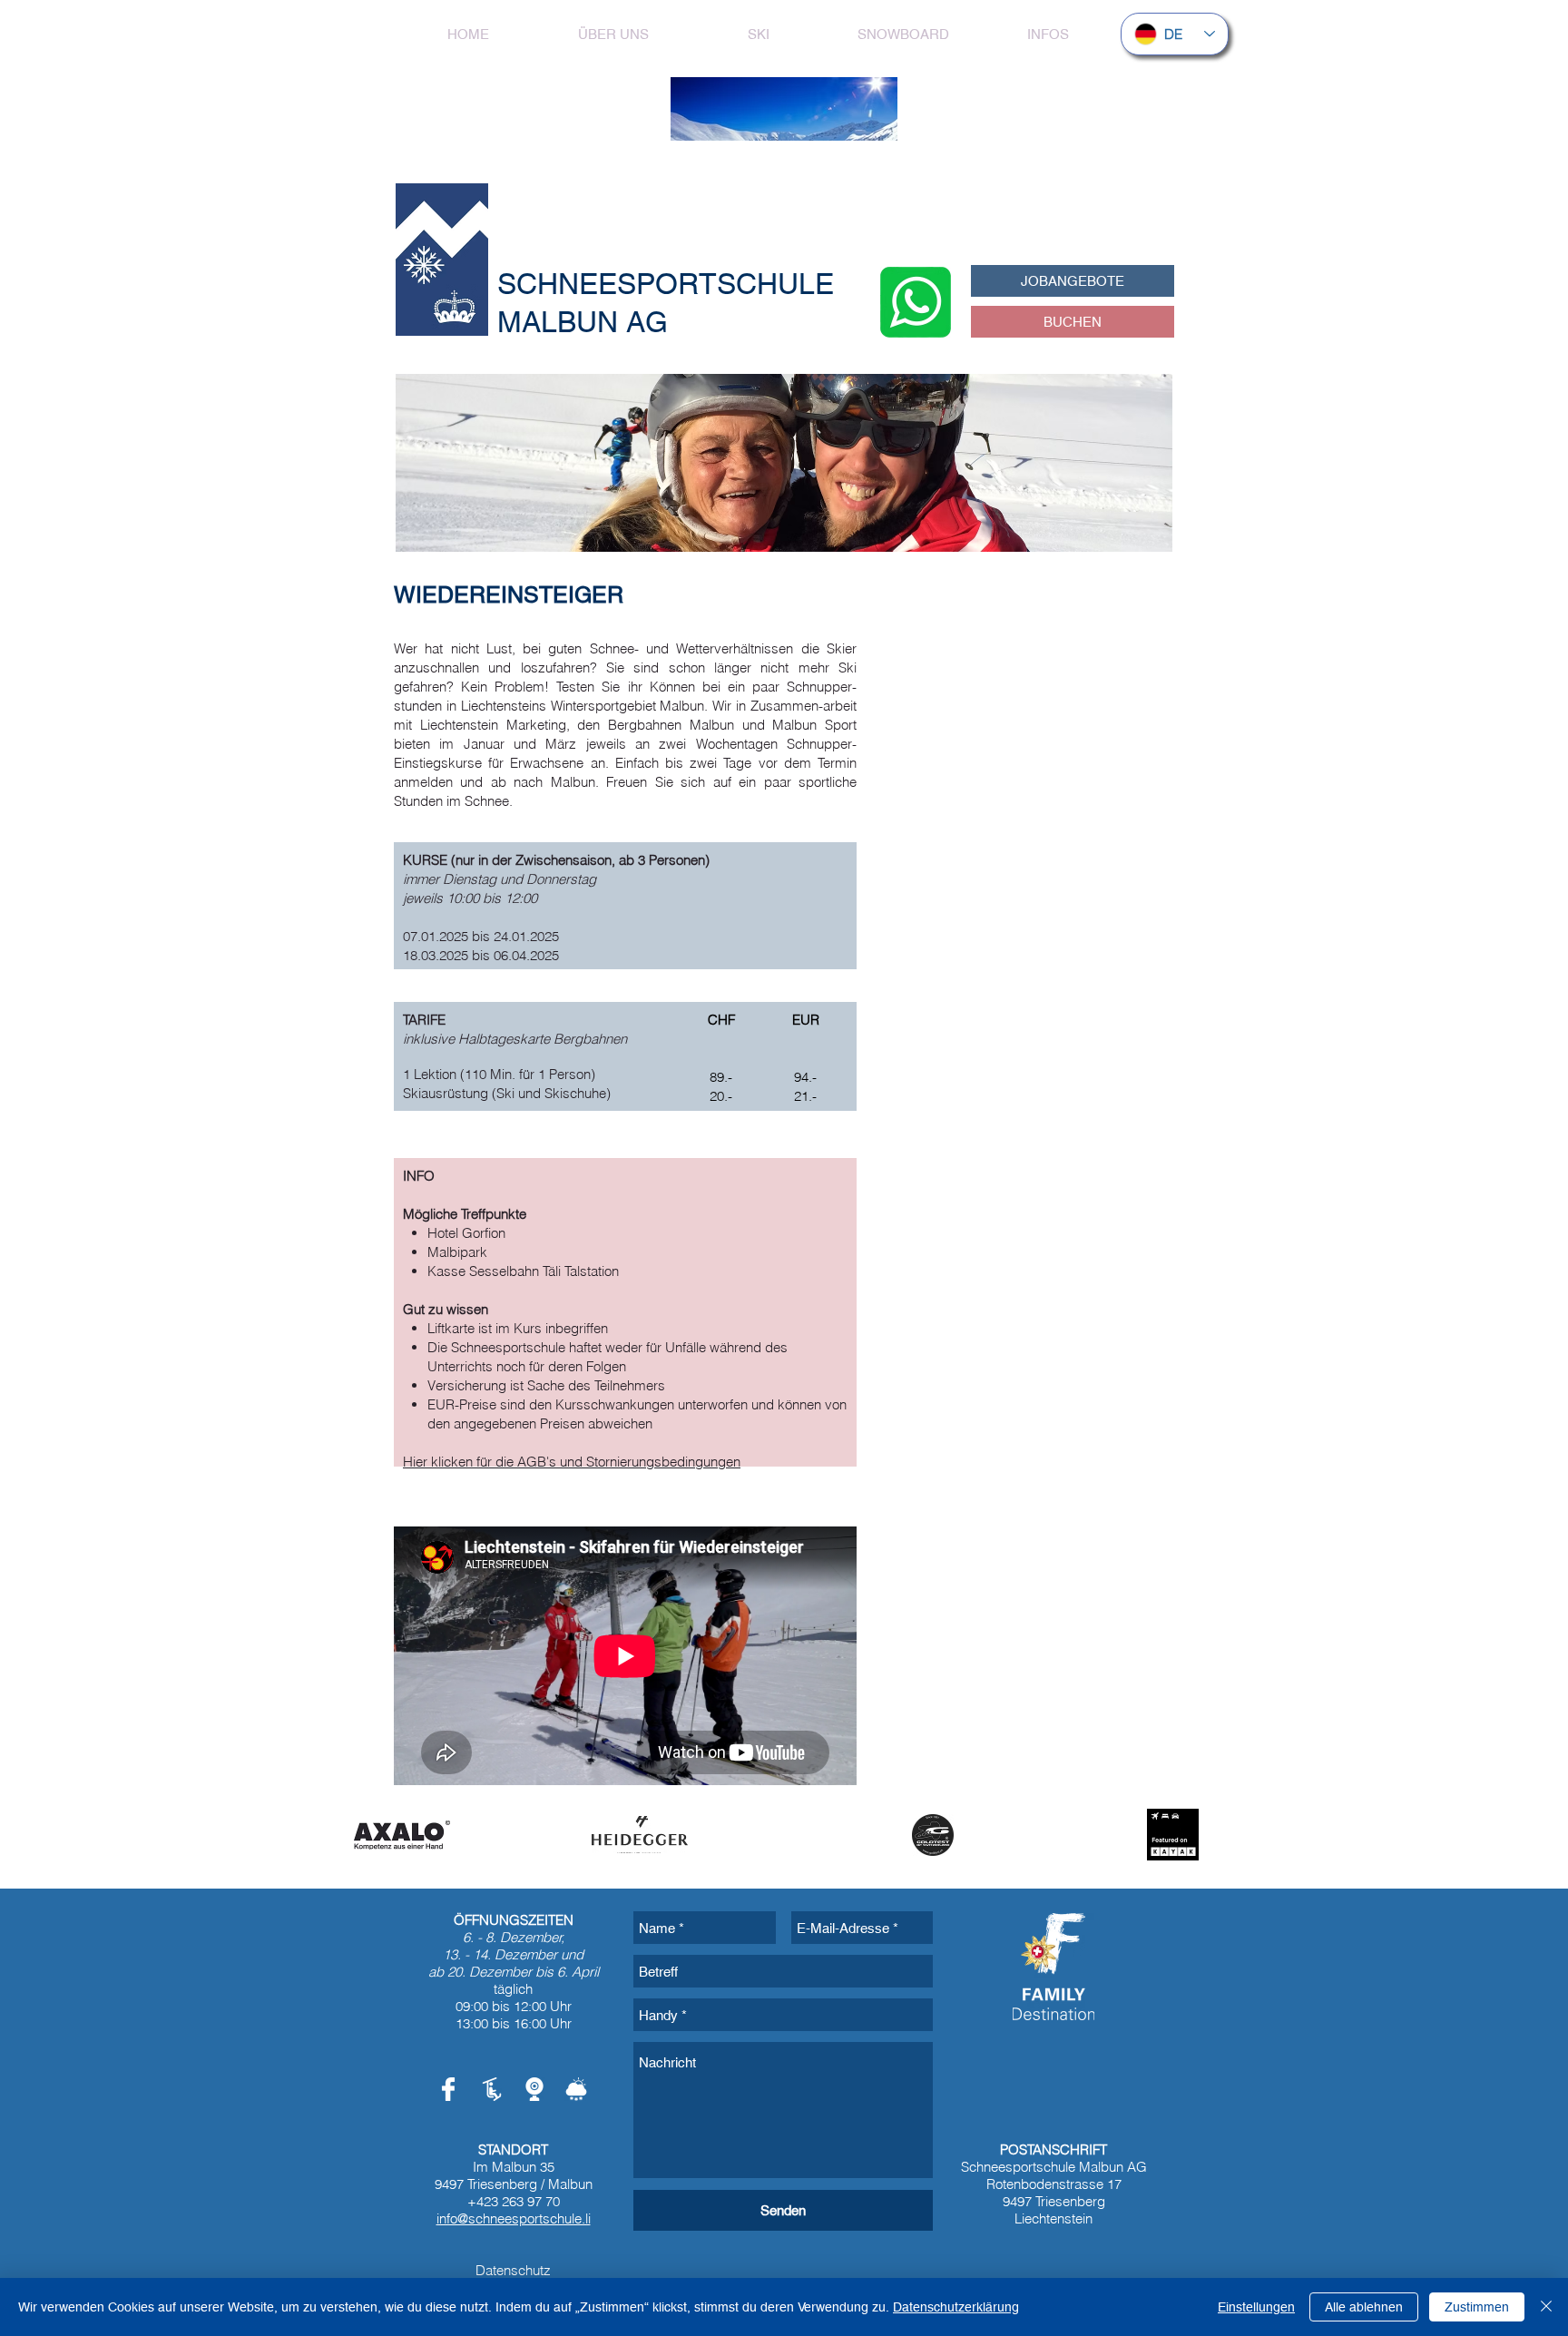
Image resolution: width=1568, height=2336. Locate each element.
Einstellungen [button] (1256, 2307)
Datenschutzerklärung (956, 2307)
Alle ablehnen (1364, 2307)
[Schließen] (1546, 2307)
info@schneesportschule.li (514, 2218)
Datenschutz (513, 2270)
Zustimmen (1477, 2307)
